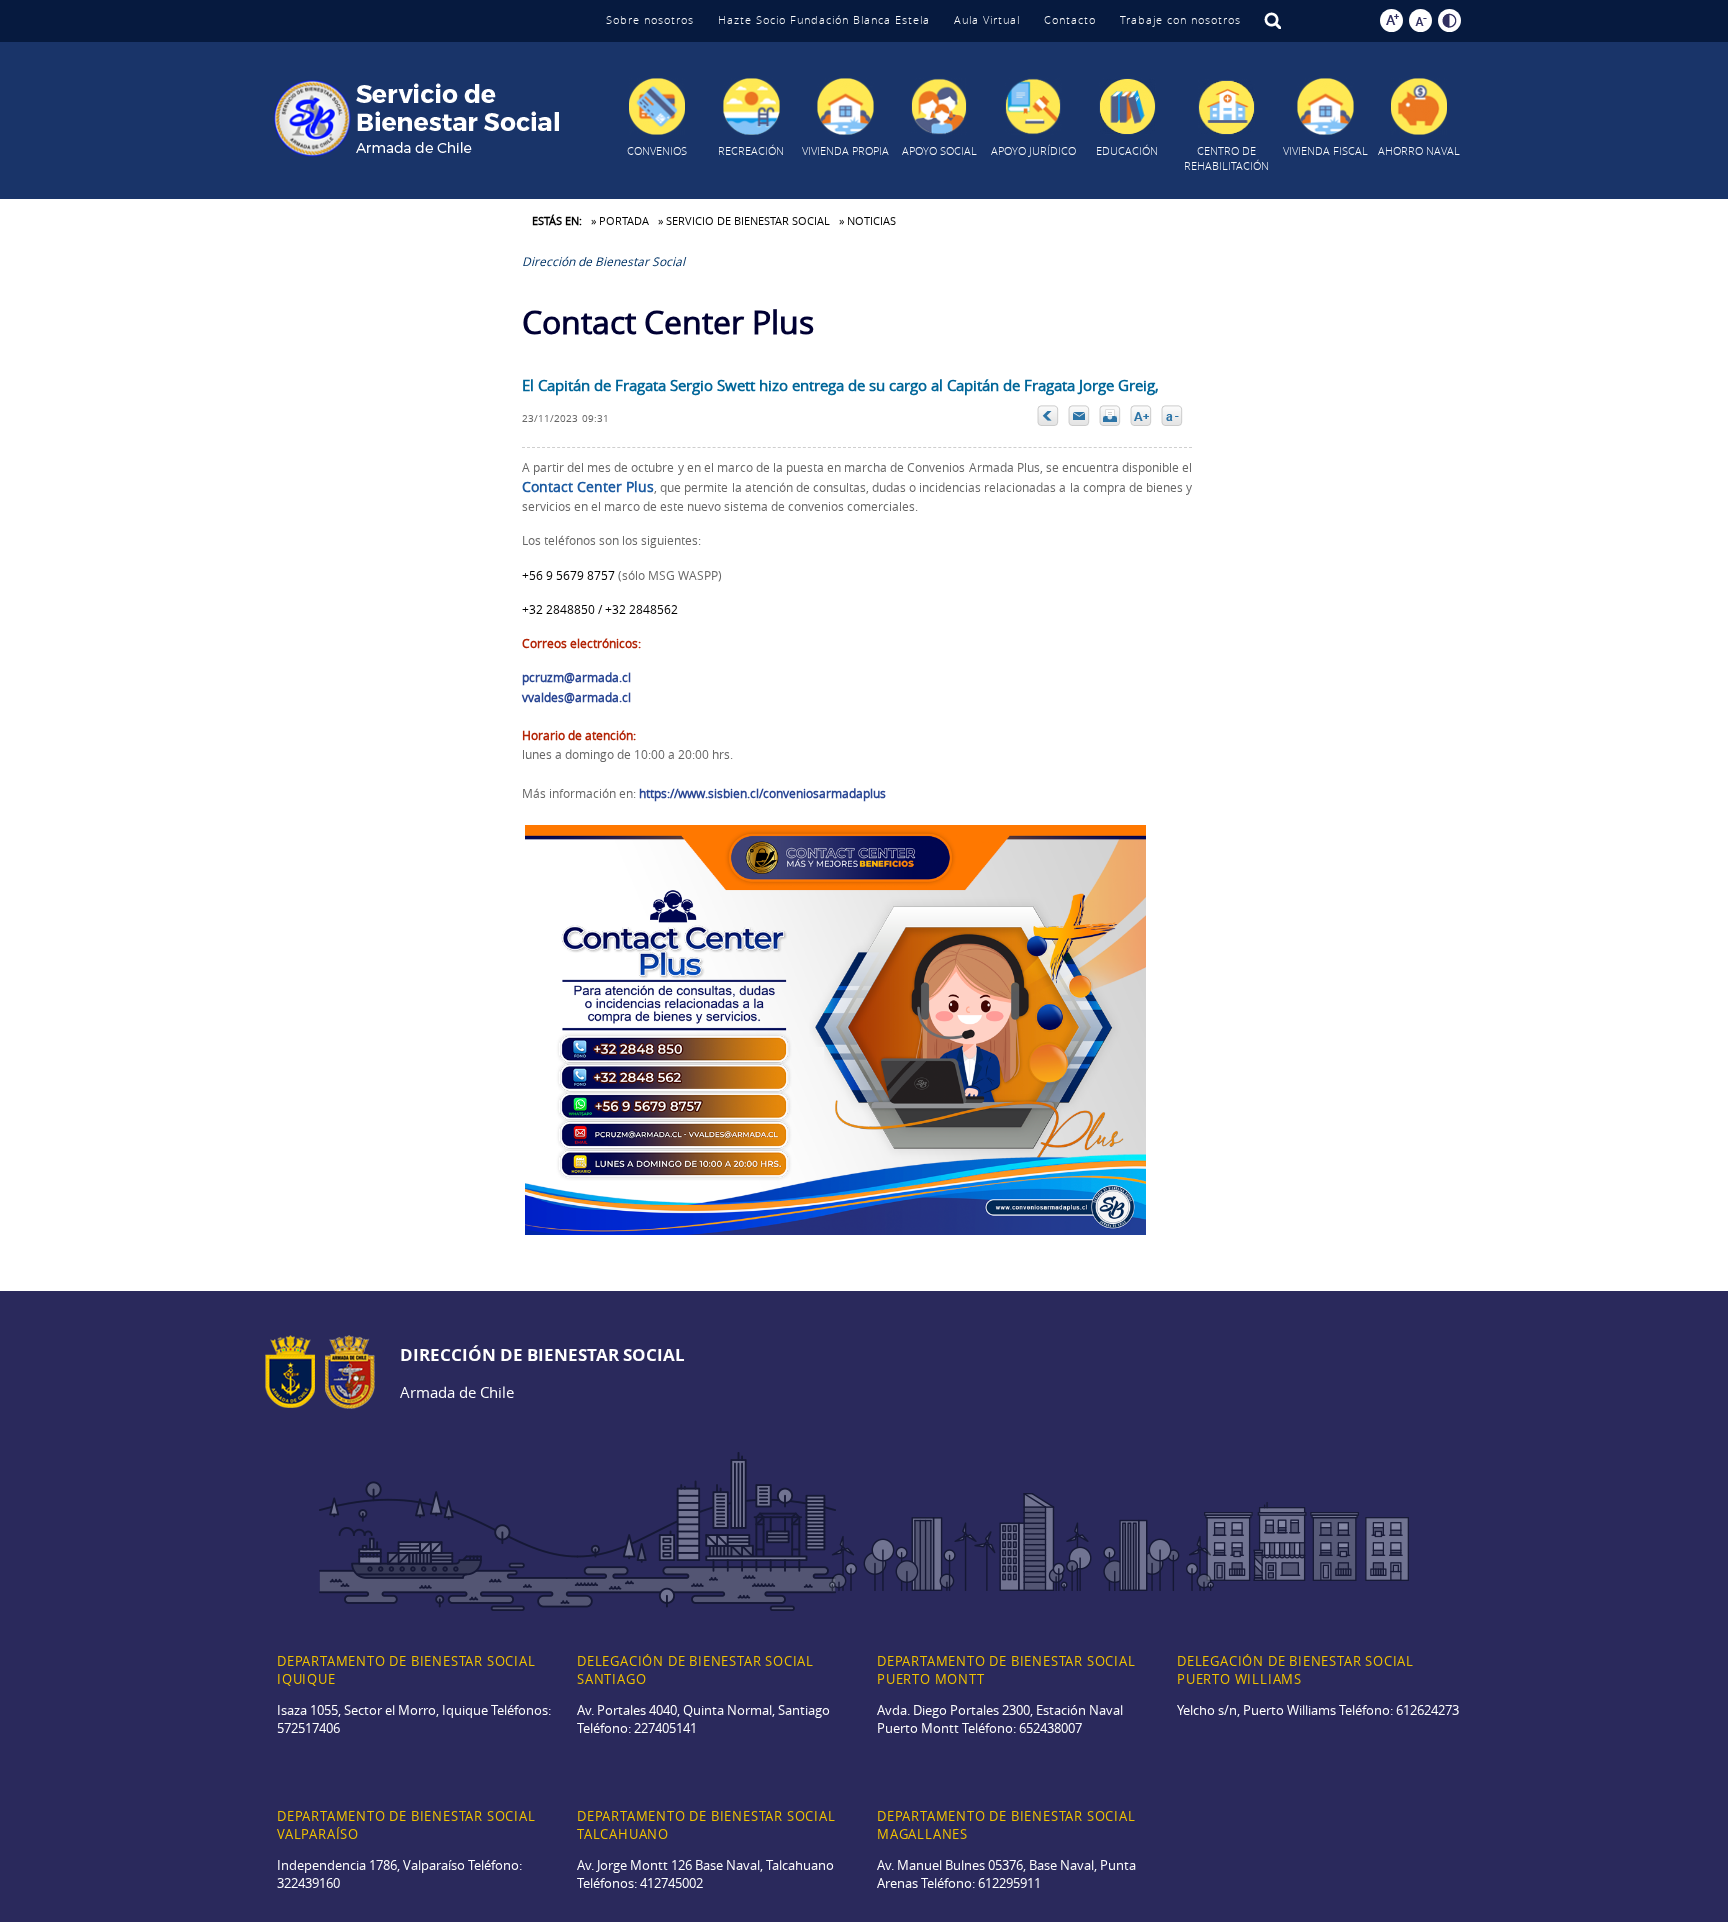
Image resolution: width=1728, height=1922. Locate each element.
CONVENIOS (657, 150)
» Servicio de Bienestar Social (744, 220)
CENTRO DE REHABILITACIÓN (1226, 158)
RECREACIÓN (751, 150)
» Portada (620, 220)
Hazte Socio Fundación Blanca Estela (824, 19)
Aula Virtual (987, 19)
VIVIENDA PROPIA (845, 150)
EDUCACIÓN (1127, 150)
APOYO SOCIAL (939, 150)
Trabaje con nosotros (1180, 19)
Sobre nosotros (650, 19)
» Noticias (867, 220)
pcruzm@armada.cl (576, 677)
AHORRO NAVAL (1419, 150)
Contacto (1070, 19)
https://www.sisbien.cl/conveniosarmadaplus (762, 793)
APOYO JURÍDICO (1033, 150)
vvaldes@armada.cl (576, 697)
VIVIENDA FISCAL (1325, 150)
